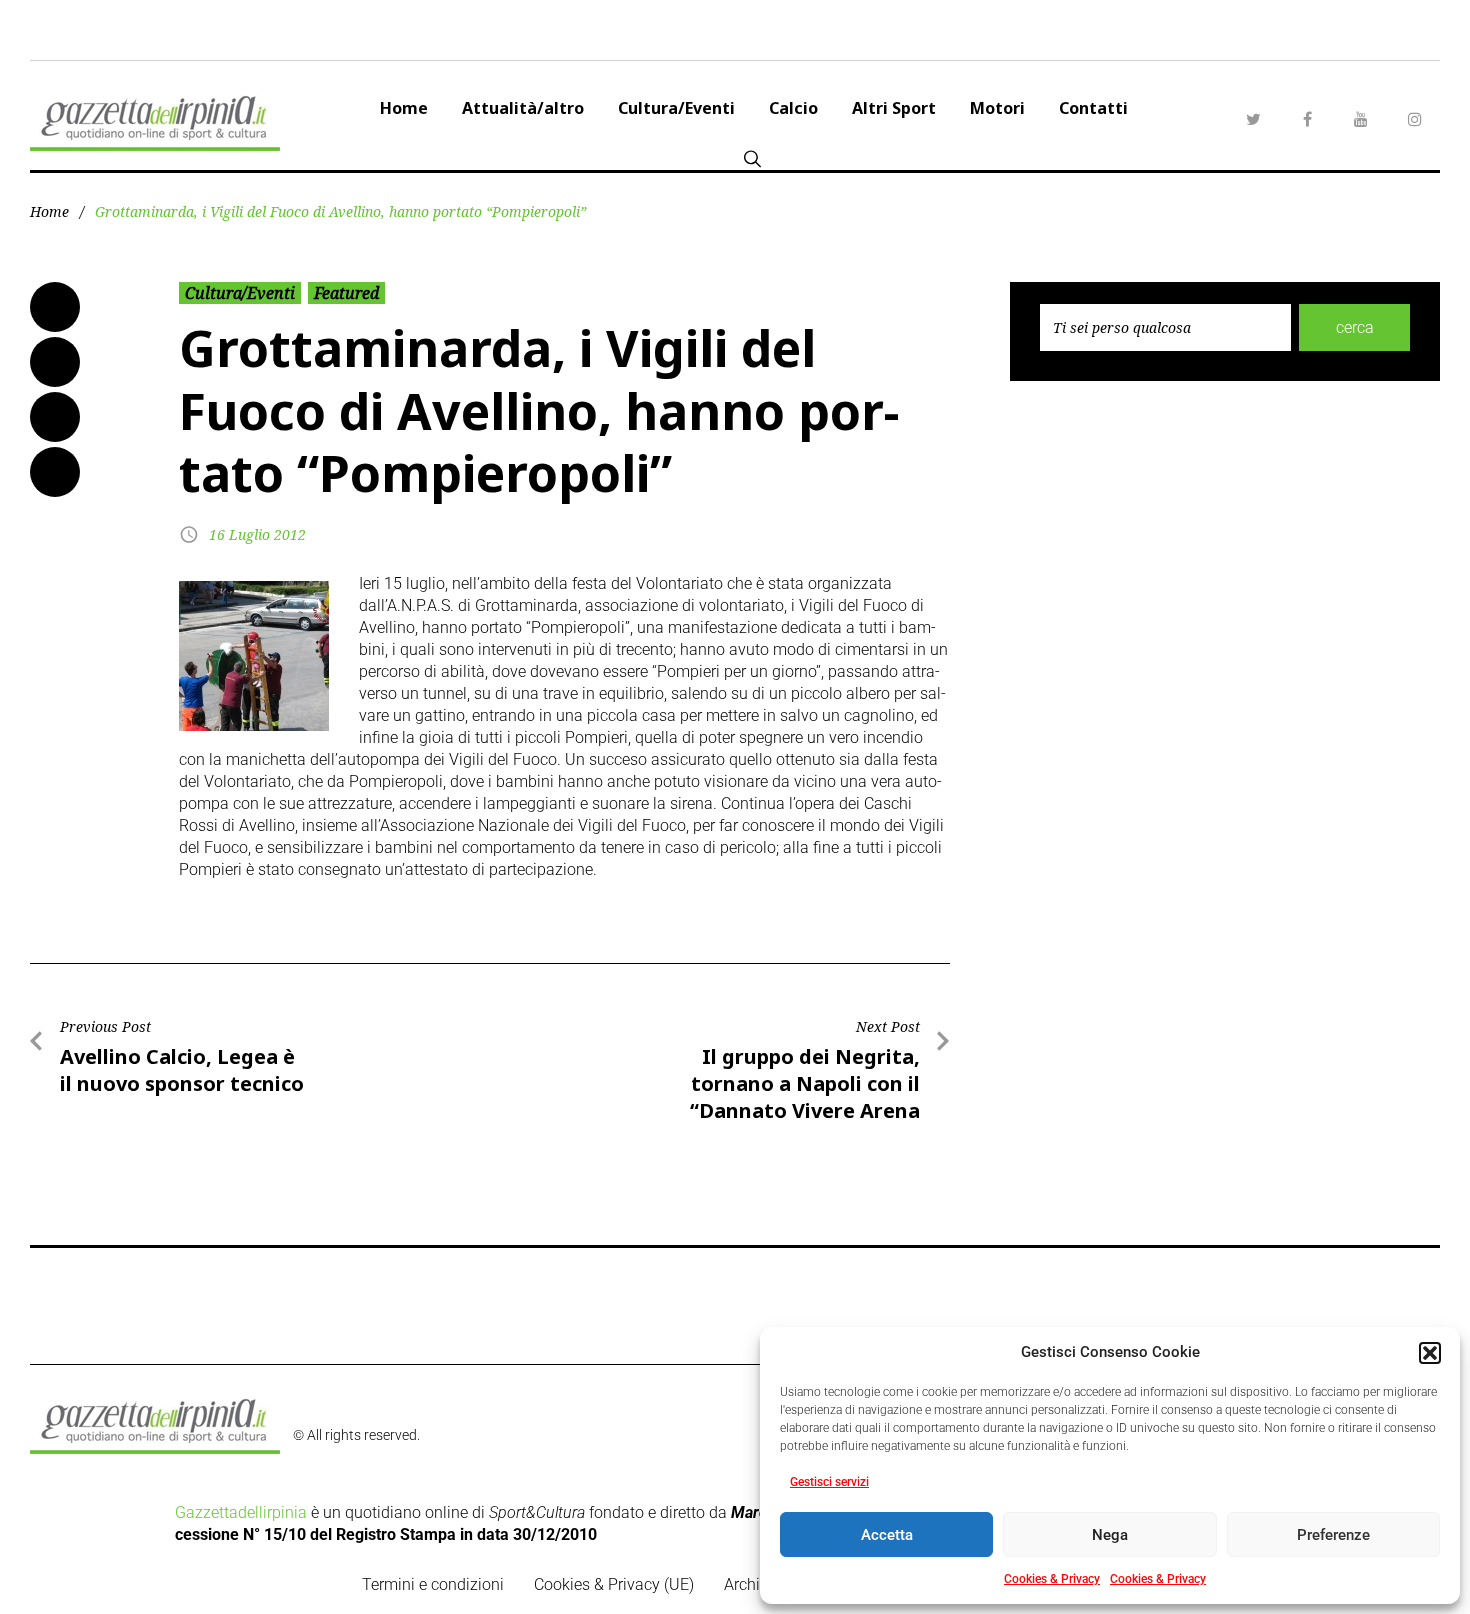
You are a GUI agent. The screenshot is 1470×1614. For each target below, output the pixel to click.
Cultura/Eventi (676, 108)
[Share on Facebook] (55, 307)
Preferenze (1333, 1535)
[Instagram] (1415, 119)
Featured (346, 293)
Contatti (1093, 108)
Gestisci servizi (829, 1482)
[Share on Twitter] (55, 362)
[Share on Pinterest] (55, 472)
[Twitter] (1253, 119)
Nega (1110, 1535)
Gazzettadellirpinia (241, 1512)
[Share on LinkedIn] (55, 417)
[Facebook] (1307, 119)
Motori (997, 108)
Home (404, 108)
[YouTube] (1361, 119)
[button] (1430, 1353)
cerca (1355, 327)
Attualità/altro (523, 108)
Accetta (887, 1535)
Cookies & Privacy (1052, 1579)
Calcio (793, 108)
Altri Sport (894, 108)
